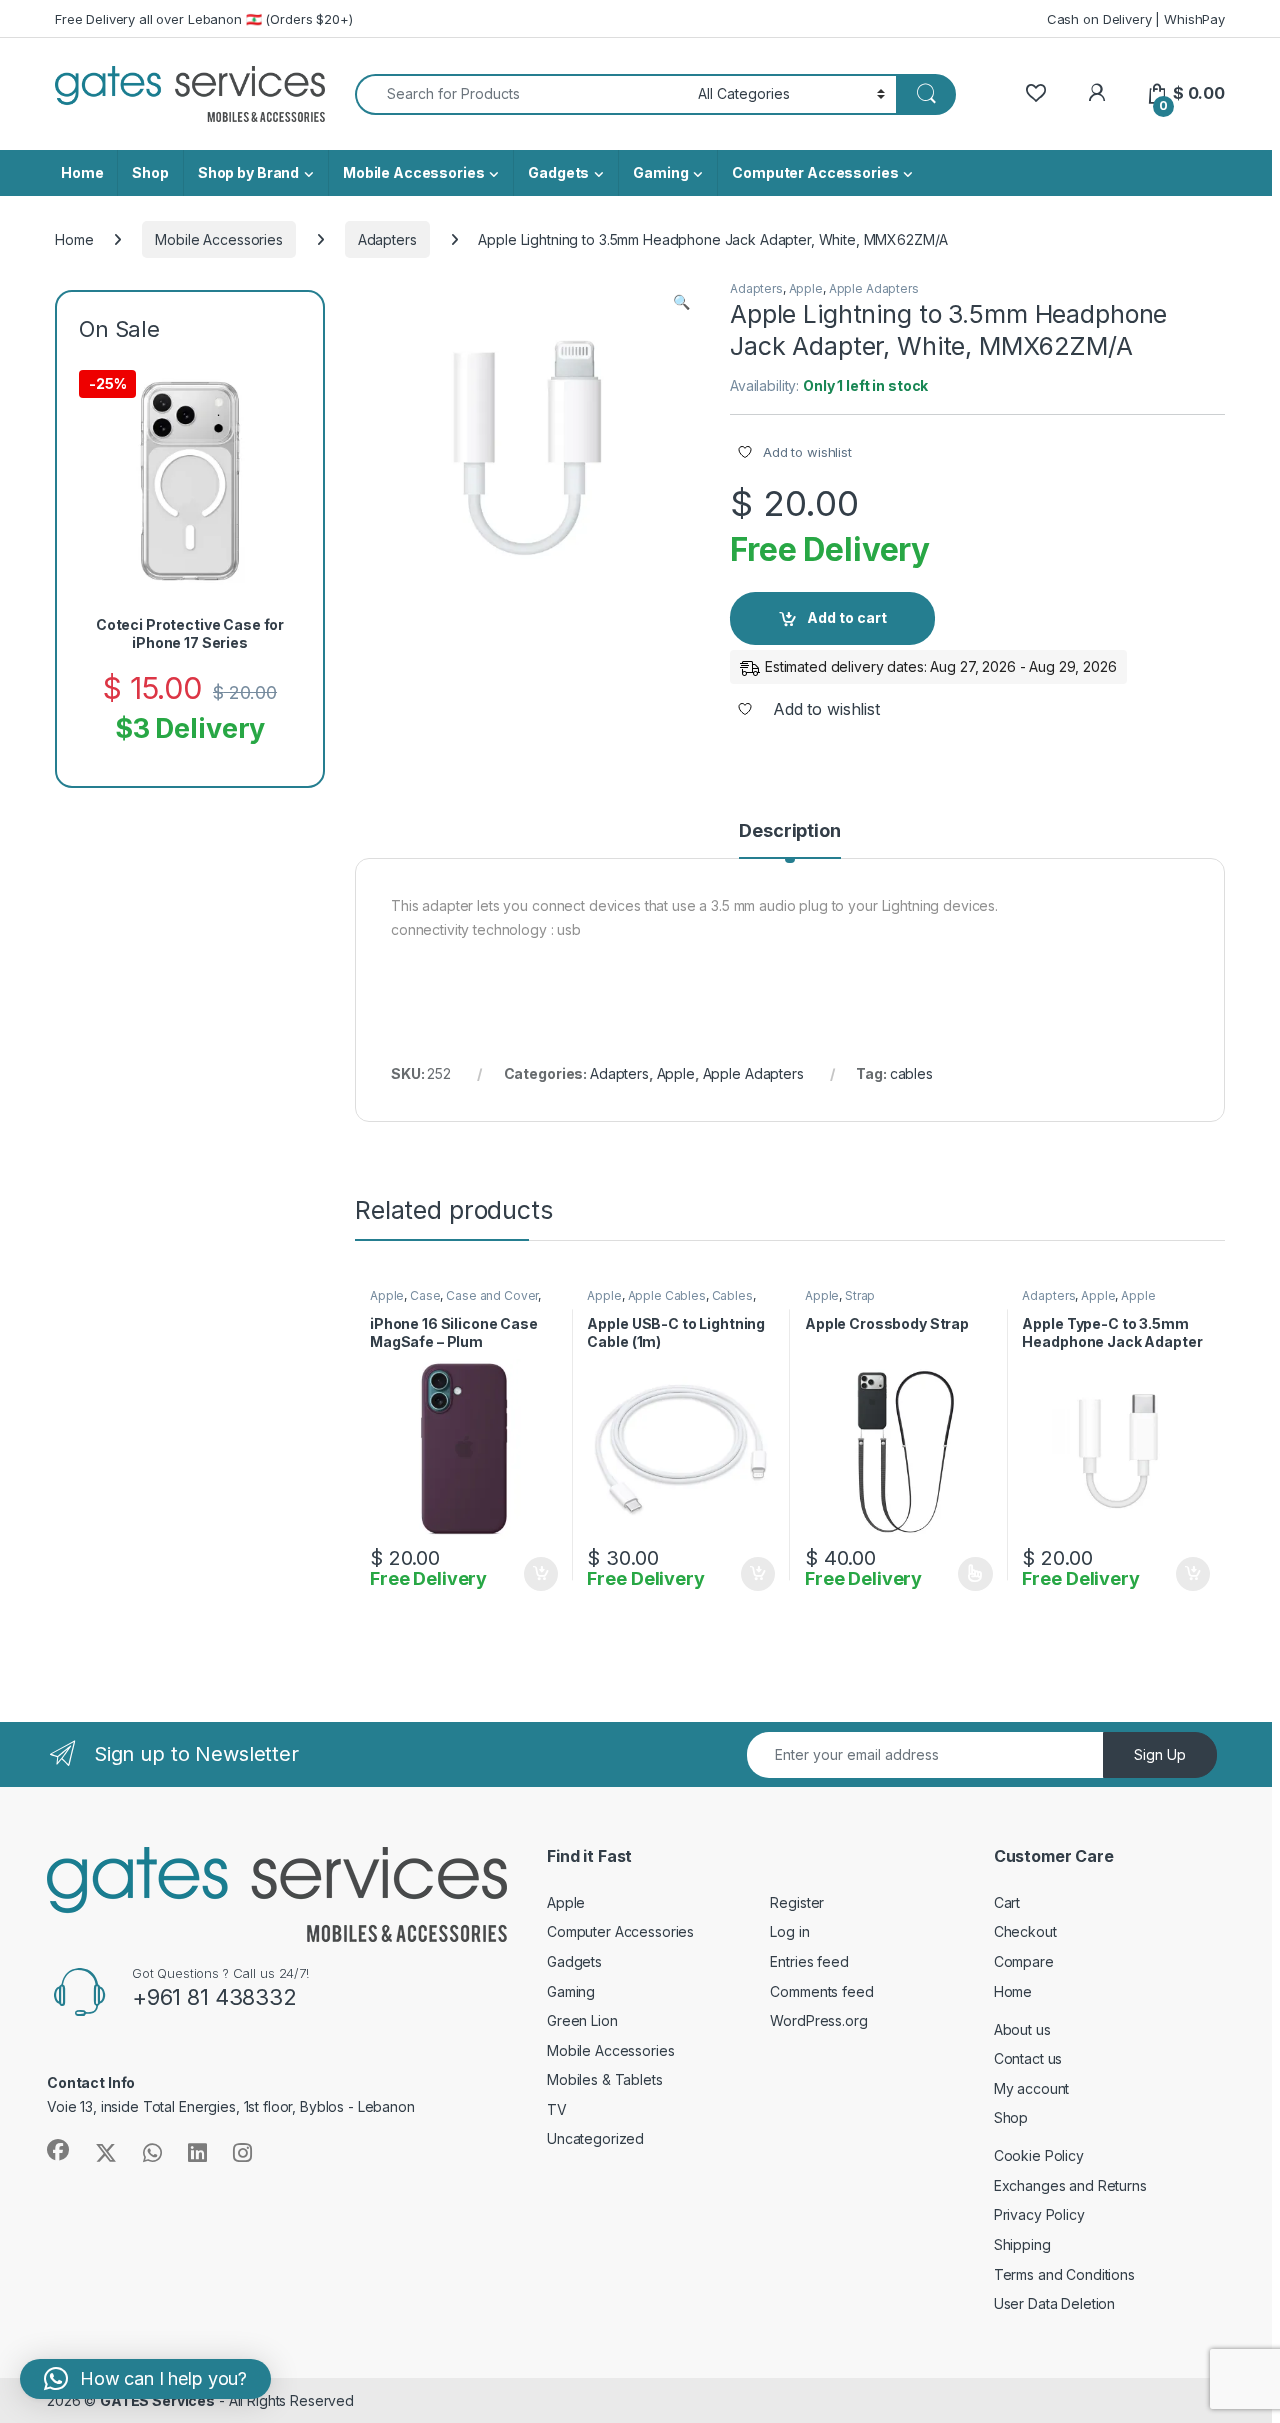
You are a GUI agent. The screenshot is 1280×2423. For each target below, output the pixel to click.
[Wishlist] (1035, 93)
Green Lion (582, 2020)
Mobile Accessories (413, 172)
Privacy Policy (1039, 2214)
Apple (806, 288)
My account (1032, 2088)
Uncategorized (595, 2138)
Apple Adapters (874, 288)
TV (557, 2109)
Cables (732, 1295)
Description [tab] (789, 831)
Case (425, 1295)
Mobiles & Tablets (605, 2079)
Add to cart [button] (541, 1574)
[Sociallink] (58, 2150)
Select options (969, 1574)
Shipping (1022, 2244)
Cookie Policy (1039, 2155)
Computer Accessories (815, 172)
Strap (860, 1295)
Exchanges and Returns (1070, 2185)
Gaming (660, 172)
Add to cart (847, 617)
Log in (789, 1931)
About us (1022, 2029)
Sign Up (1160, 1754)
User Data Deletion (1054, 2303)
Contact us (1028, 2058)
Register (797, 1902)
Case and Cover (492, 1295)
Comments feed (821, 1991)
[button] (681, 302)
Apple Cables (667, 1295)
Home (82, 172)
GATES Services (157, 2400)
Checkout (1025, 1931)
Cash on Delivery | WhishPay (1136, 19)
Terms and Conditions (1064, 2274)
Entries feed (809, 1961)
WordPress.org (818, 2020)
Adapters (387, 239)
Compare (1024, 1961)
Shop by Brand (248, 172)
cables (911, 1073)
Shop (150, 172)
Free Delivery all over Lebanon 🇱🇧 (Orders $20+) (204, 19)
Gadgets (558, 172)
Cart (1007, 1902)
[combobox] (521, 94)
